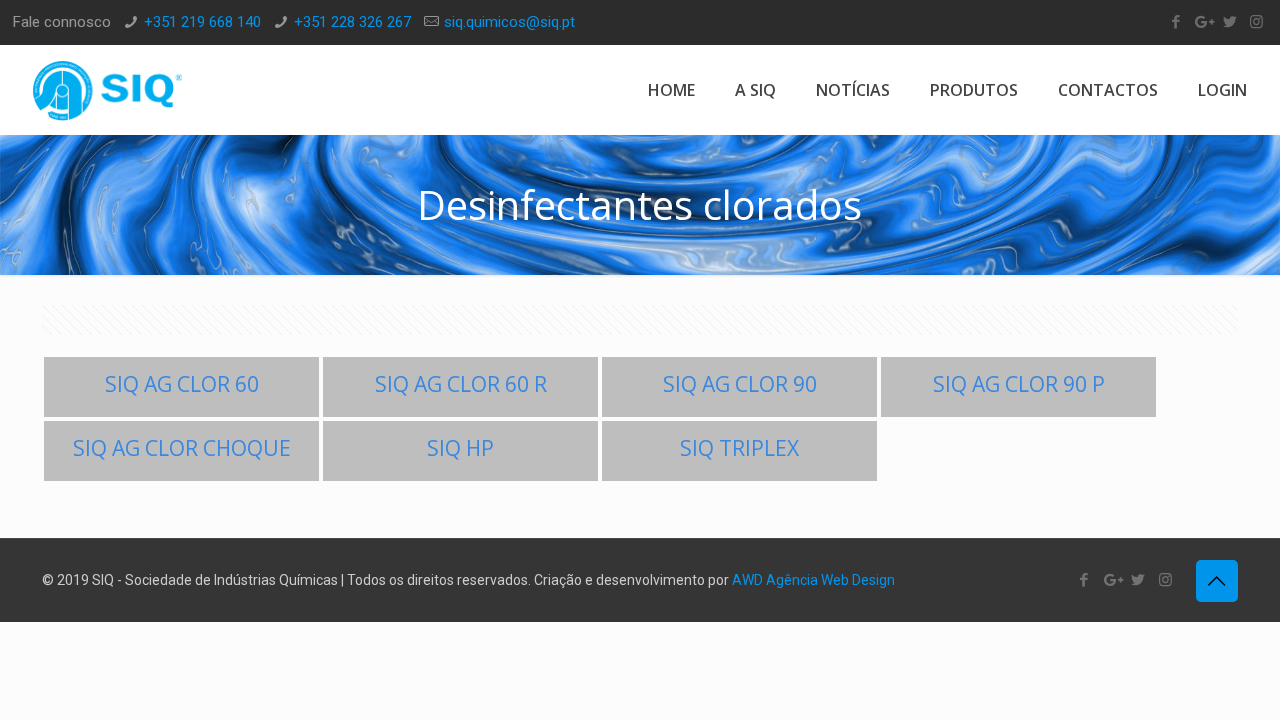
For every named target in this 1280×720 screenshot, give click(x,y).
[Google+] (1202, 22)
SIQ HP (460, 448)
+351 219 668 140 (202, 22)
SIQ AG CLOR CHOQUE (182, 448)
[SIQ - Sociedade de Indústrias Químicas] (107, 90)
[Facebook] (1175, 22)
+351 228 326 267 (352, 22)
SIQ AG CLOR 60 (182, 384)
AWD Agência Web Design (813, 580)
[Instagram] (1256, 22)
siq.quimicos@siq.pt (509, 22)
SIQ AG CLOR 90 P (1019, 384)
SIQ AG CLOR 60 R (461, 384)
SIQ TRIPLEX (739, 448)
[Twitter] (1229, 22)
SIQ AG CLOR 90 (740, 384)
